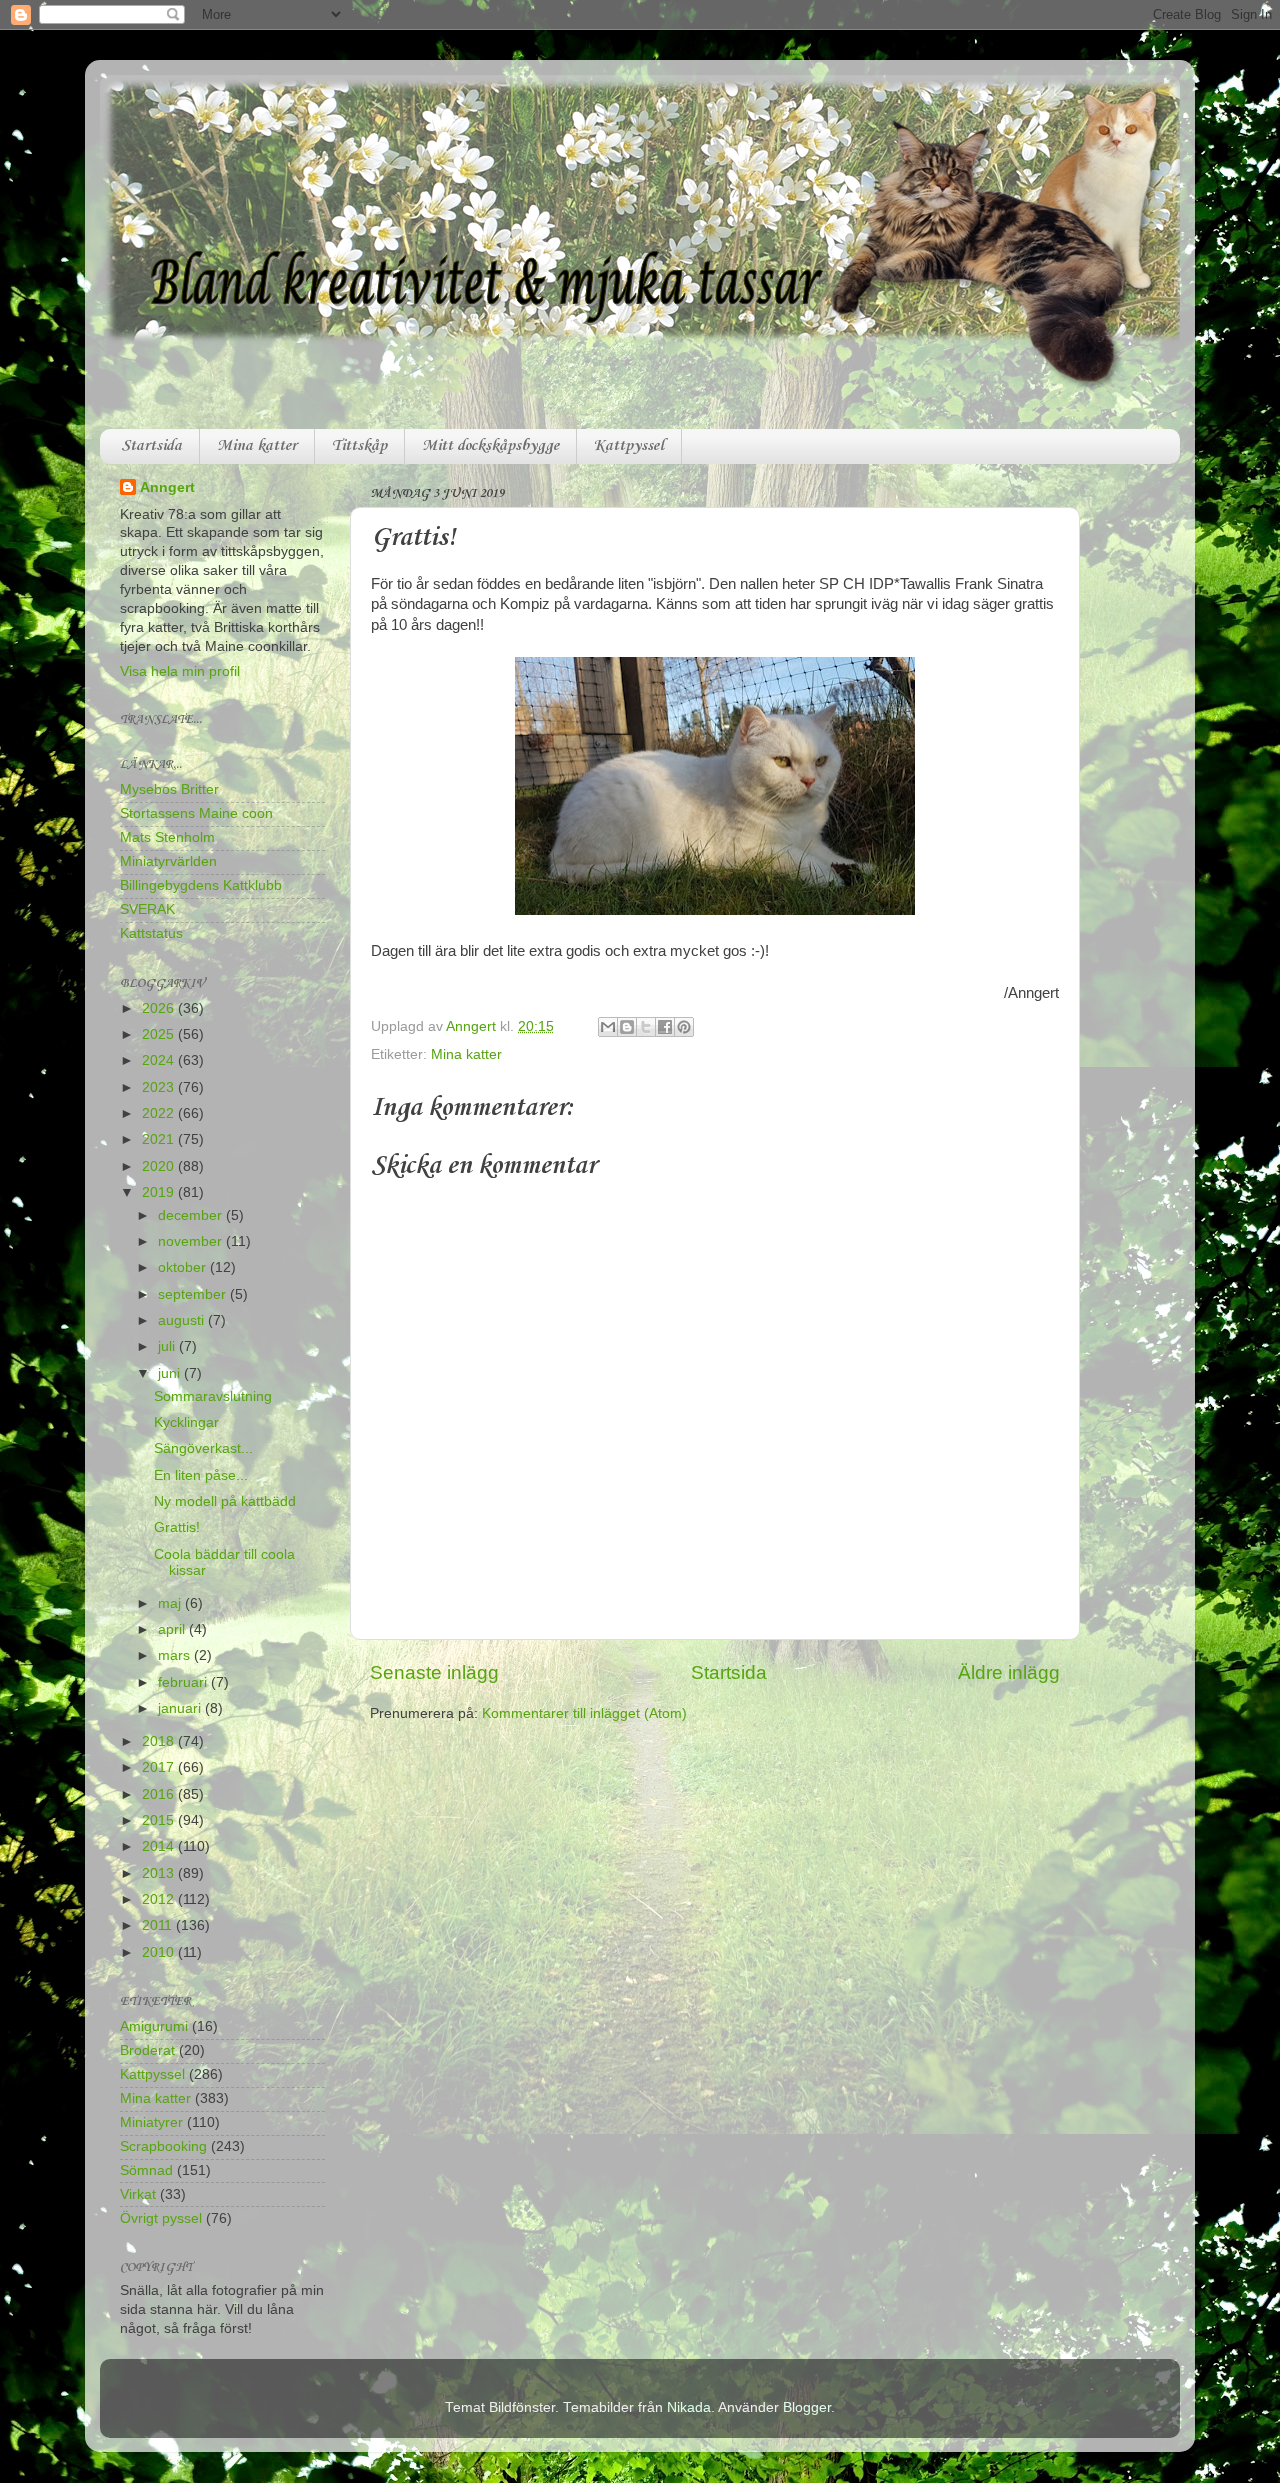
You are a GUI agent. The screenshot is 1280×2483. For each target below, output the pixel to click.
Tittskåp (359, 446)
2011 (159, 1925)
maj (171, 1603)
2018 (160, 1741)
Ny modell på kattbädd (225, 1501)
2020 (160, 1166)
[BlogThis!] (627, 1027)
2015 (160, 1820)
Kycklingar (186, 1422)
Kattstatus (151, 933)
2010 (160, 1952)
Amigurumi (154, 2026)
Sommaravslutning (213, 1396)
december (192, 1215)
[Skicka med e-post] (608, 1027)
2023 (160, 1087)
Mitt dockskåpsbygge (490, 446)
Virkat (138, 2194)
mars (176, 1655)
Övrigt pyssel (161, 2218)
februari (184, 1682)
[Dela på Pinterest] (684, 1027)
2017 (160, 1767)
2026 (160, 1008)
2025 (160, 1034)
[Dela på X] (646, 1027)
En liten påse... (201, 1475)
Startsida (151, 446)
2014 (160, 1846)
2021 (160, 1139)
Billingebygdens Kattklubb (201, 885)
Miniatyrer (151, 2122)
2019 (160, 1192)
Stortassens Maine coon (196, 813)
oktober (184, 1267)
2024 (160, 1060)
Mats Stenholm (167, 837)
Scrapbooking (163, 2146)
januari (181, 1708)
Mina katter (257, 446)
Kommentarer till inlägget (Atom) (584, 1713)
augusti (183, 1320)
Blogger (807, 2407)
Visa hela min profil (180, 671)
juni (171, 1373)
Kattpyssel (629, 446)
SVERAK (147, 909)
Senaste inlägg (434, 1672)
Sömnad (146, 2170)
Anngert (167, 487)
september (194, 1294)
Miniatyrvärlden (168, 861)
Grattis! (177, 1527)
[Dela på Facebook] (665, 1027)
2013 (160, 1873)
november (192, 1241)
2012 (160, 1899)
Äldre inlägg (1009, 1672)
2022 (160, 1113)
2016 (160, 1794)
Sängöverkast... (203, 1448)
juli (168, 1346)
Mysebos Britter (169, 789)
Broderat (147, 2050)
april (173, 1629)
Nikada (689, 2407)
